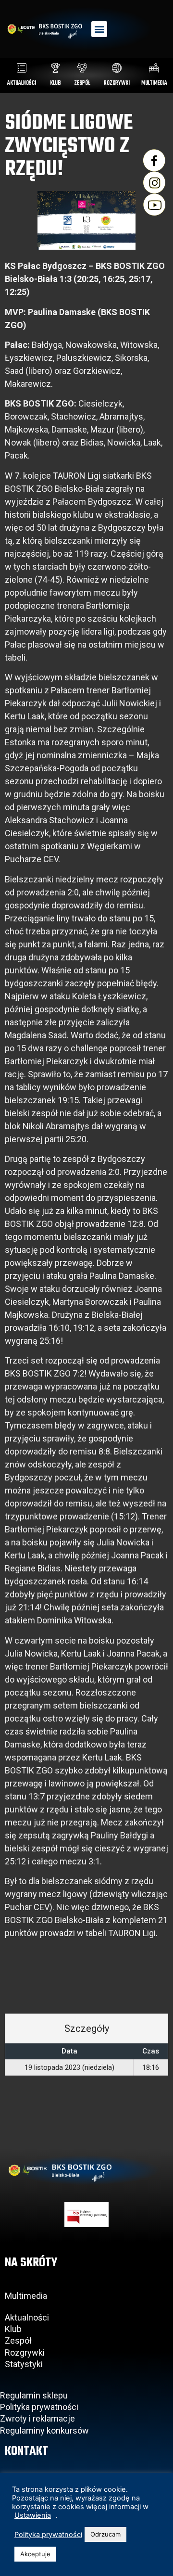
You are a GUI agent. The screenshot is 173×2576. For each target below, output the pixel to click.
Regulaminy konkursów (44, 2430)
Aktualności (27, 2317)
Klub (14, 2329)
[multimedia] (154, 68)
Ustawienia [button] (33, 2515)
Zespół (18, 2340)
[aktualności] (22, 68)
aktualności (22, 83)
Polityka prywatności (39, 2407)
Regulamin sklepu (34, 2395)
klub (56, 83)
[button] (99, 29)
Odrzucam (105, 2534)
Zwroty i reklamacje (37, 2418)
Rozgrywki (25, 2353)
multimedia (154, 83)
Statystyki (24, 2364)
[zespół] (82, 68)
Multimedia (26, 2296)
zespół (82, 83)
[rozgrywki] (117, 68)
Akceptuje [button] (35, 2554)
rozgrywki (117, 83)
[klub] (55, 68)
